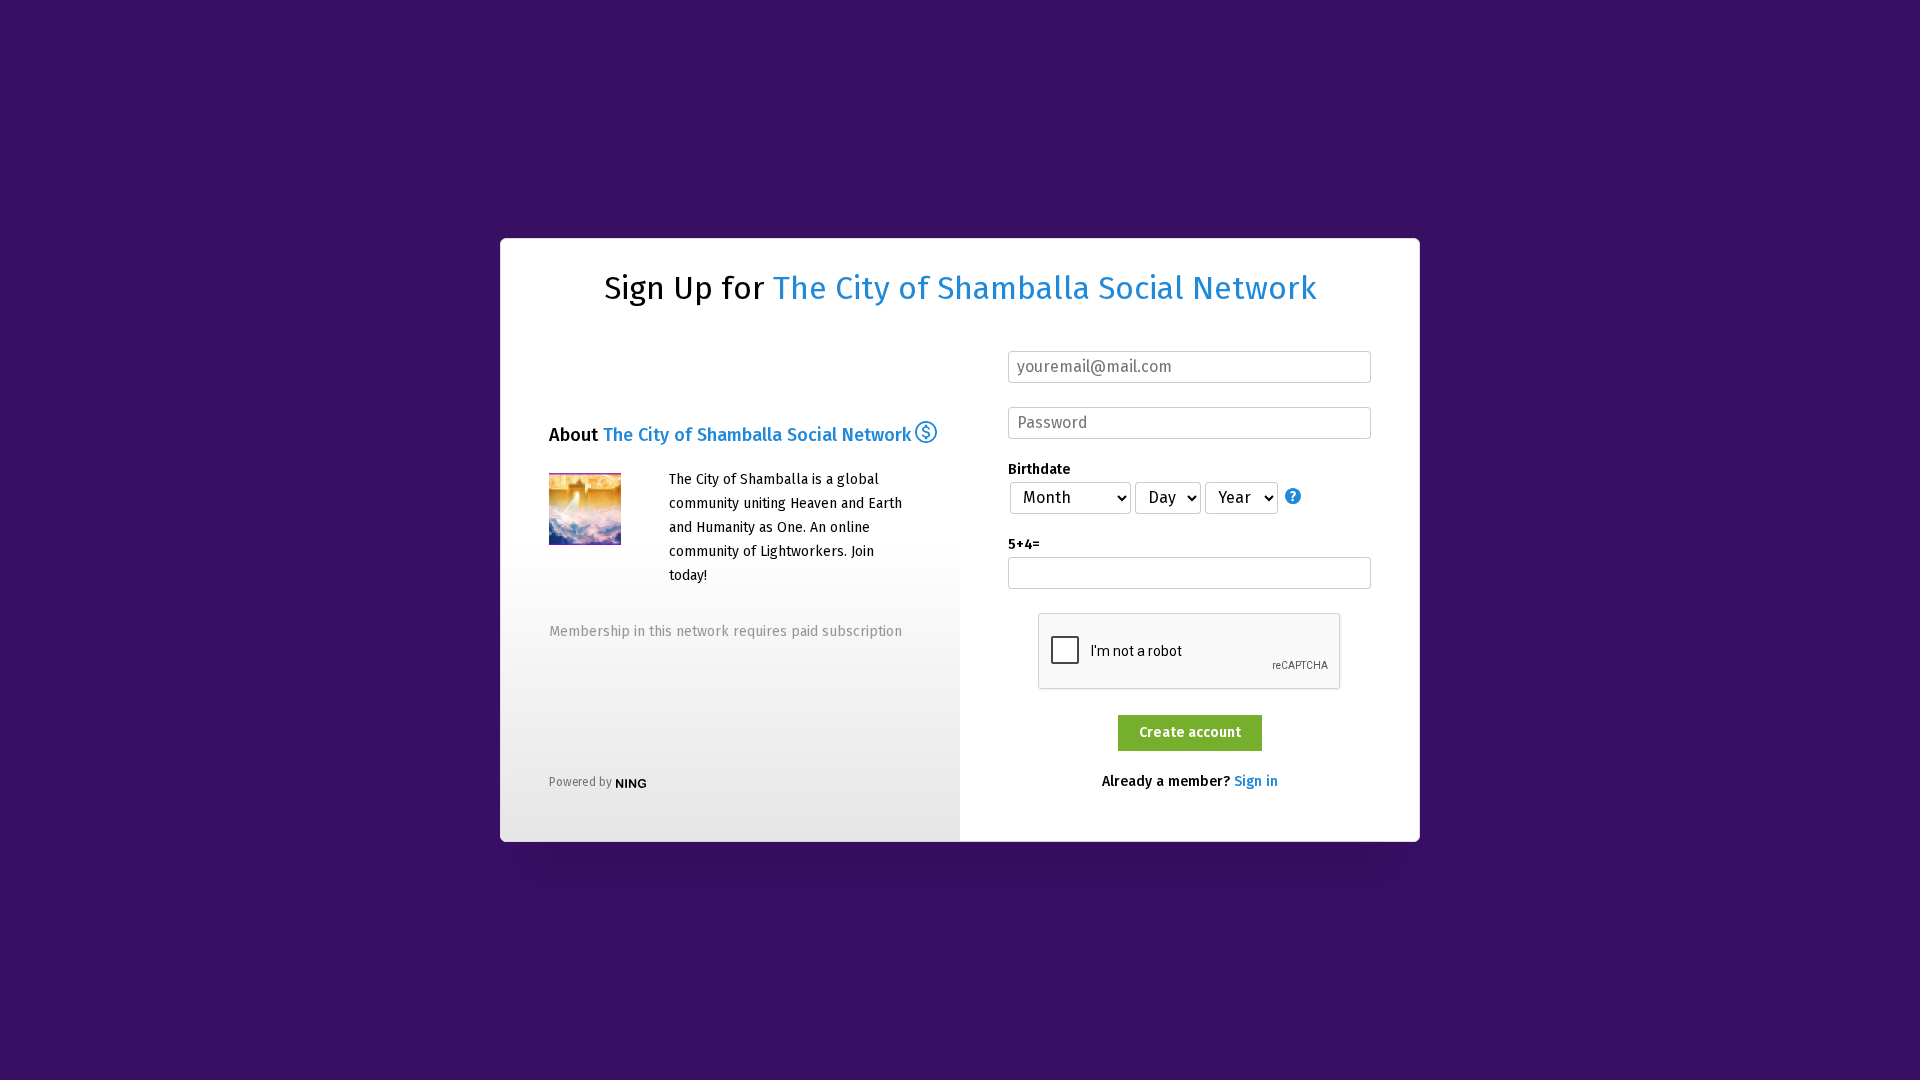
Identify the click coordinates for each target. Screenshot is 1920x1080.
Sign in (1256, 781)
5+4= (1024, 545)
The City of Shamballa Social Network (1045, 288)
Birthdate (1039, 470)
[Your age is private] (1295, 496)
